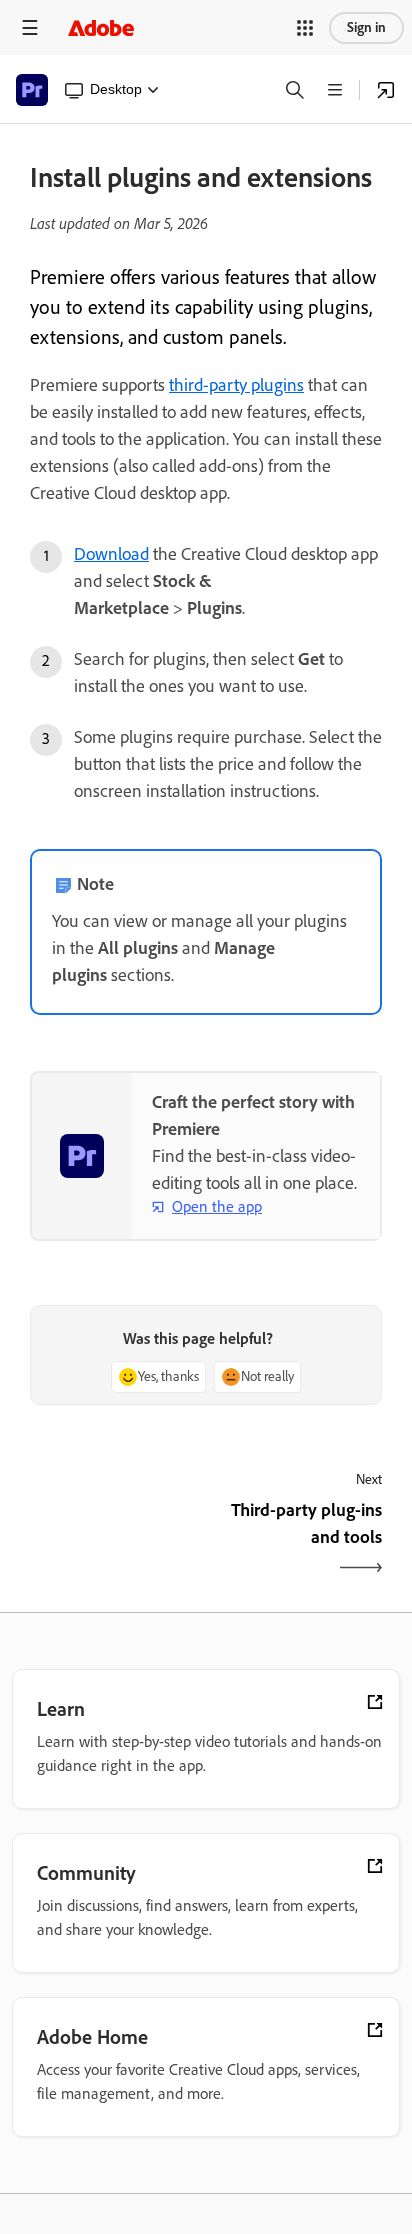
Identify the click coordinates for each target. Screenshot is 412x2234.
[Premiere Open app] (386, 90)
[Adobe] (101, 27)
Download (111, 554)
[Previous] (115, 1541)
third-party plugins (236, 385)
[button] (305, 28)
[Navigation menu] (30, 27)
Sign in (366, 27)
